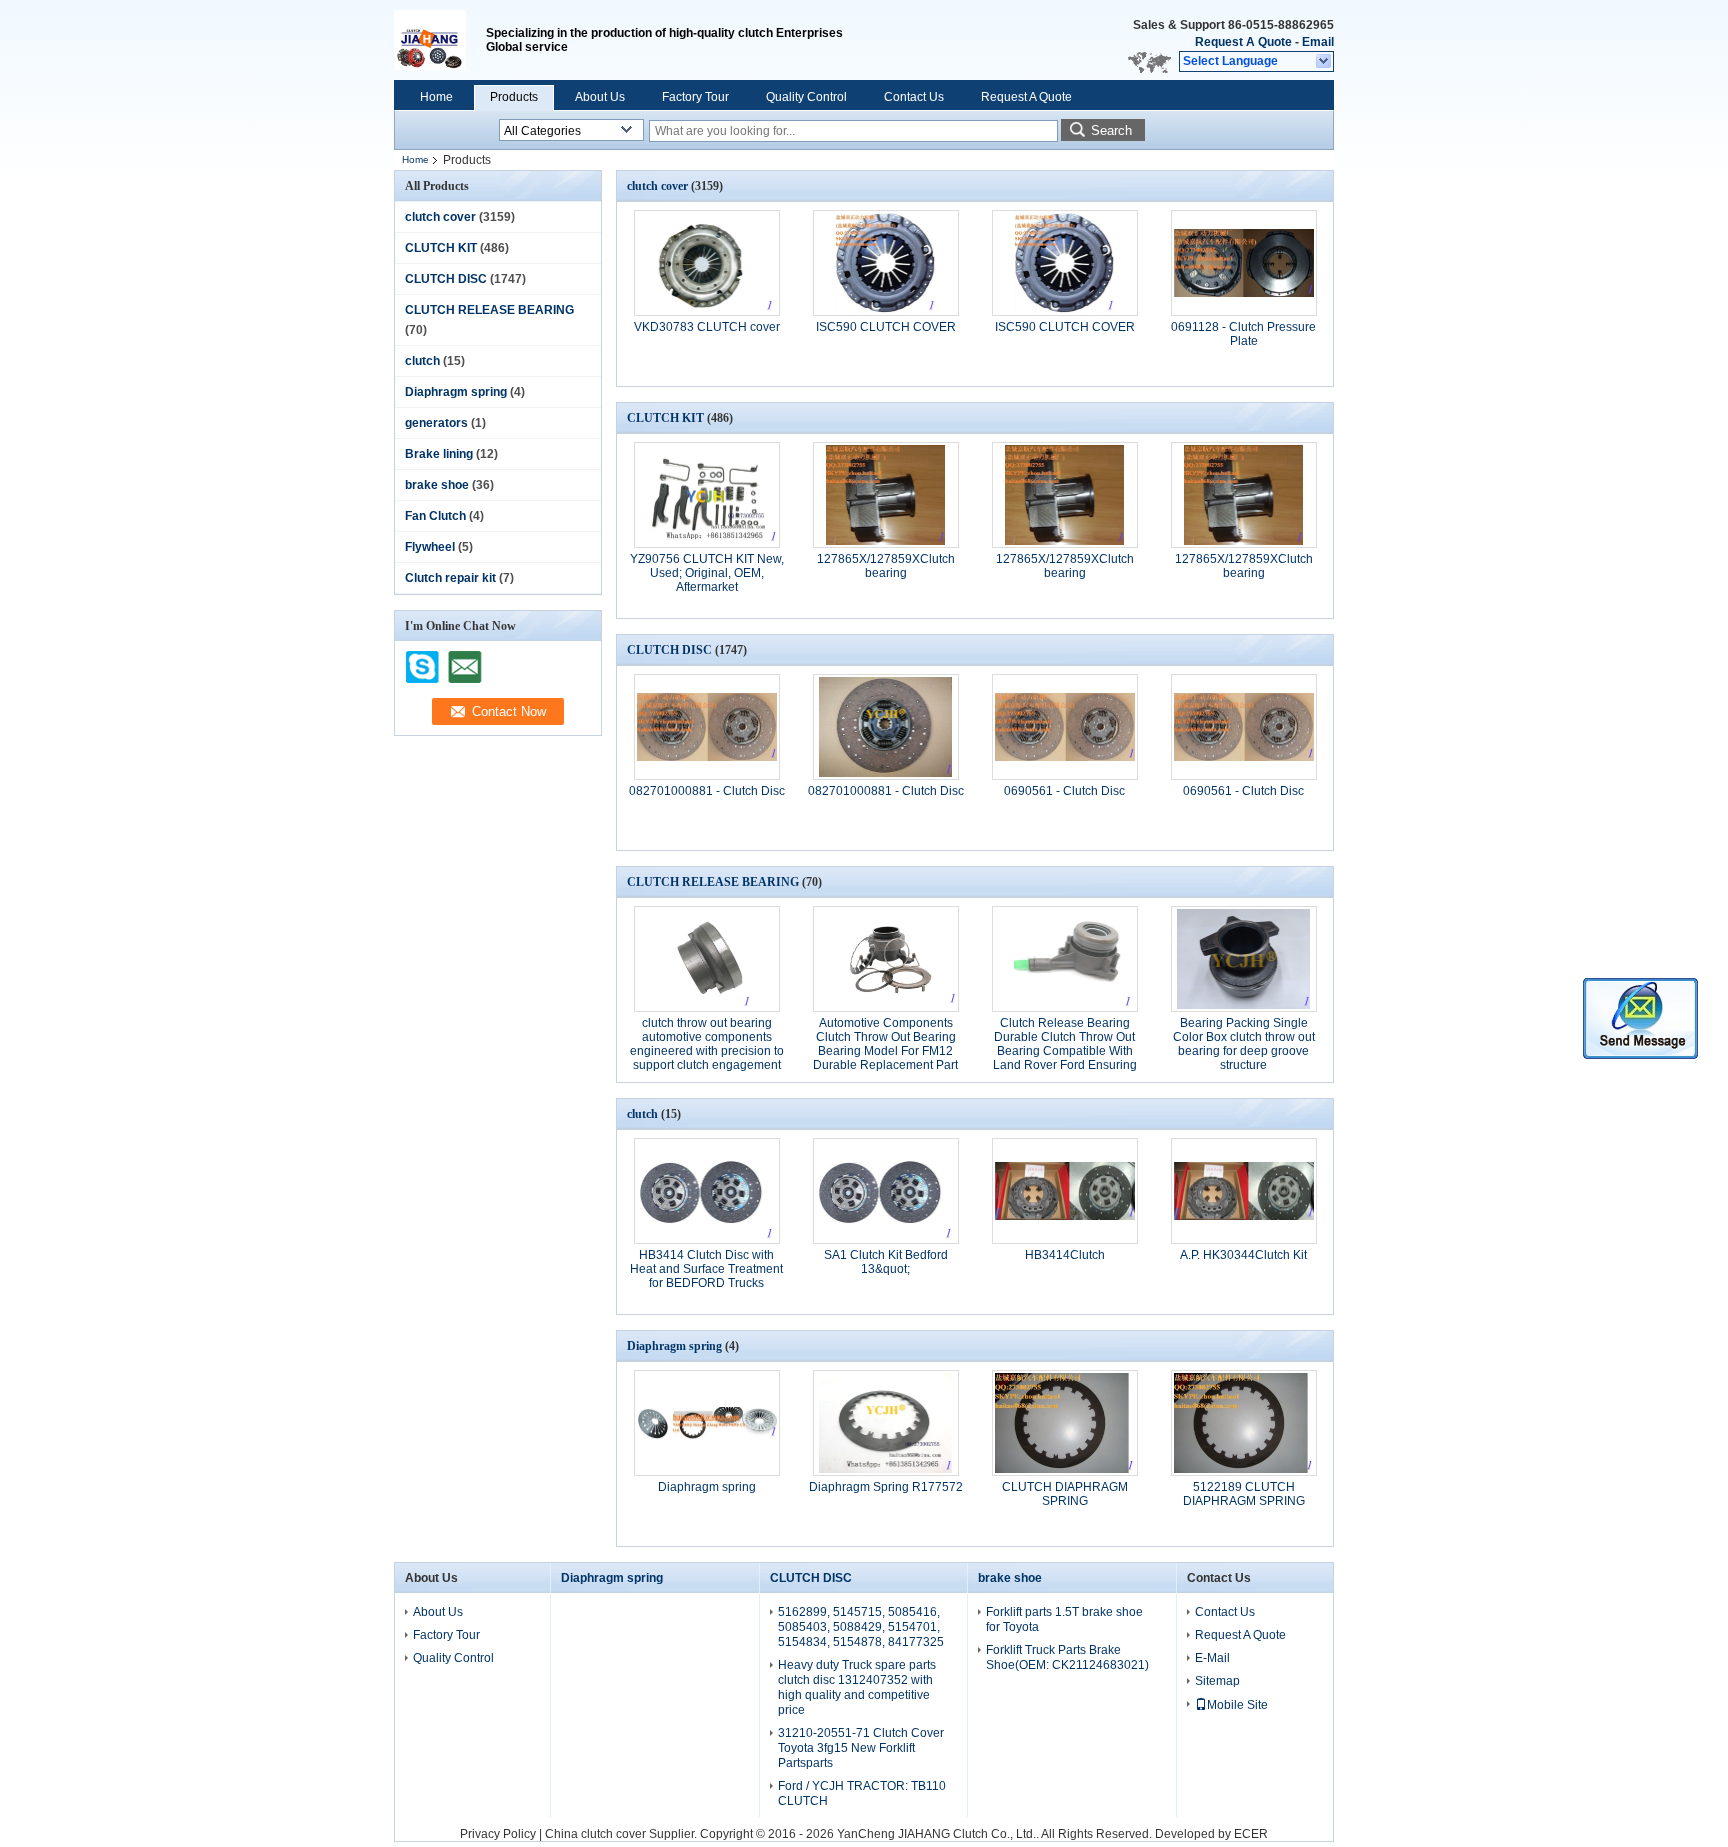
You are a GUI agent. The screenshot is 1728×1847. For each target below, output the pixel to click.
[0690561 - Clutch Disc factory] (1065, 727)
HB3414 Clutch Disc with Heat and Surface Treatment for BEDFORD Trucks (706, 1269)
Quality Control (806, 97)
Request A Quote (1243, 42)
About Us (600, 97)
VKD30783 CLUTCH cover (707, 327)
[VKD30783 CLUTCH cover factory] (707, 263)
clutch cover (440, 217)
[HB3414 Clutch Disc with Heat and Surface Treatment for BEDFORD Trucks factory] (707, 1191)
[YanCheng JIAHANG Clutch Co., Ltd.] (1324, 62)
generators (436, 423)
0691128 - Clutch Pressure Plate (1243, 334)
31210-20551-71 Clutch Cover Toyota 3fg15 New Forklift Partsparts (861, 1748)
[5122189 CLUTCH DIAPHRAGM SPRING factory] (1244, 1423)
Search (1111, 130)
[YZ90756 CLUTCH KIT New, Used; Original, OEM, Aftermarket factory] (707, 495)
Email (1318, 42)
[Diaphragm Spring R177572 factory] (886, 1423)
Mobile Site (1237, 1705)
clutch (422, 361)
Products (514, 97)
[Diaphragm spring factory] (707, 1423)
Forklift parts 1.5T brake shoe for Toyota (1064, 1619)
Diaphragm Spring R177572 (886, 1487)
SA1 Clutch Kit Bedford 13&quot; (886, 1262)
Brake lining (439, 454)
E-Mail (1212, 1658)
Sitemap (1217, 1681)
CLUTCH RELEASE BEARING (489, 310)
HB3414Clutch (1065, 1255)
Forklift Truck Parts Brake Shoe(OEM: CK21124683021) (1067, 1657)
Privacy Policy (498, 1834)
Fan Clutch (435, 516)
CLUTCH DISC (446, 279)
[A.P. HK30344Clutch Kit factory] (1244, 1191)
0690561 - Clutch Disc (1064, 791)
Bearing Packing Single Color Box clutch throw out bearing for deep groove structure (1244, 1044)
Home (436, 97)
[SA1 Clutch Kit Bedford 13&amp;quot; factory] (886, 1191)
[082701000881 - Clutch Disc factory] (707, 727)
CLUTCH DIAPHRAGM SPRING (1065, 1494)
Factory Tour (695, 97)
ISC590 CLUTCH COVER (886, 327)
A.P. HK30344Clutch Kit (1243, 1255)
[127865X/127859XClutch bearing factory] (886, 495)
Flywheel (430, 547)
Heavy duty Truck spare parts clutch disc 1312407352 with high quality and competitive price (857, 1687)
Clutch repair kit (450, 578)
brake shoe (437, 485)
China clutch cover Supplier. (622, 1834)
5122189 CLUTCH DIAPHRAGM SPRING (1244, 1494)
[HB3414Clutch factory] (1065, 1191)
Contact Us (914, 97)
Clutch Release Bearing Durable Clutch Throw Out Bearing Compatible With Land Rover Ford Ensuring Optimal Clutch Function (1065, 1051)
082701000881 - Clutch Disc (707, 791)
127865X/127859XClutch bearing (886, 566)
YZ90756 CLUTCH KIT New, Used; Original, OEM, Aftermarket (707, 573)
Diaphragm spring (456, 392)
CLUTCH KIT (441, 248)
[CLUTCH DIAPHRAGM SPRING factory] (1065, 1423)
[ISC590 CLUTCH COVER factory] (886, 263)
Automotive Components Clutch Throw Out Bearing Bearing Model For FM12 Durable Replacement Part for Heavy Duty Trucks (885, 1051)
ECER (1251, 1834)
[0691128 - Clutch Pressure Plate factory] (1244, 263)
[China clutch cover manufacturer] (440, 40)
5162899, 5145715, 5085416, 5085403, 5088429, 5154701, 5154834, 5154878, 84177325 (861, 1627)
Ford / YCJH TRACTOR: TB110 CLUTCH (862, 1793)
